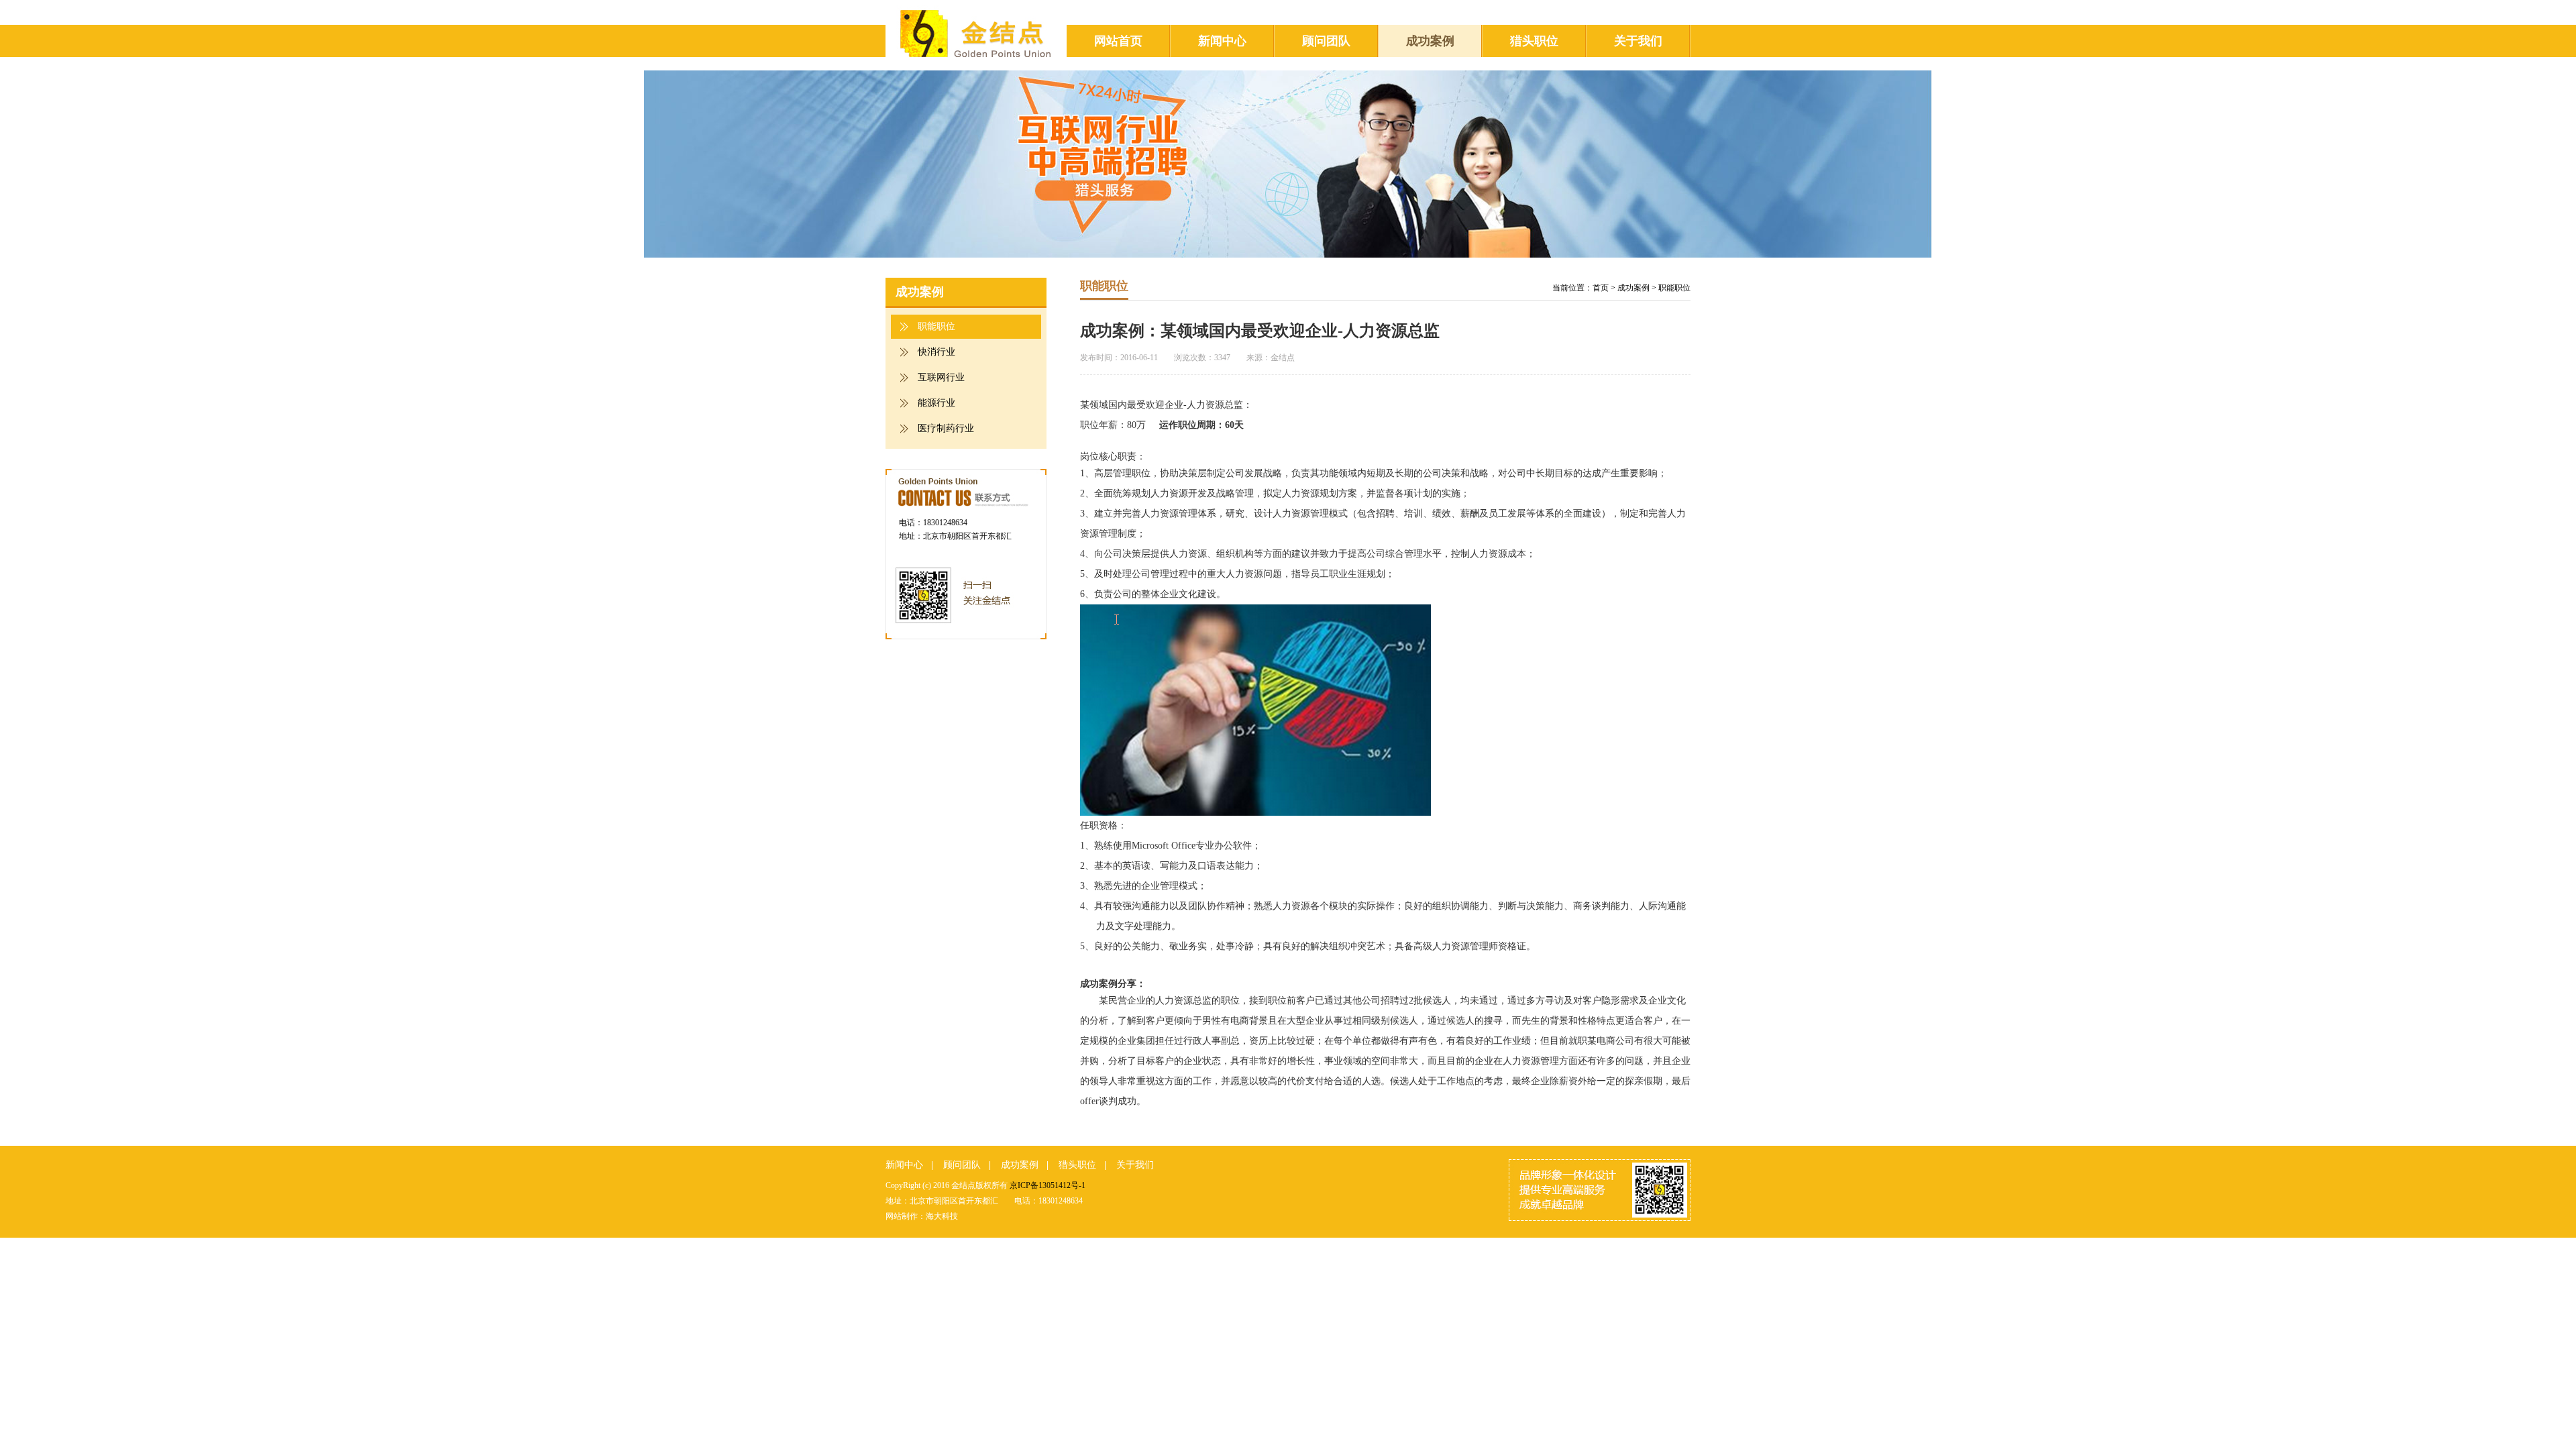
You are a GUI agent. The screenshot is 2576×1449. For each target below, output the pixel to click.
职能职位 (936, 326)
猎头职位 (1534, 41)
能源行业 (936, 403)
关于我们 (1638, 41)
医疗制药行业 (946, 428)
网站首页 (1118, 41)
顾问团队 (1326, 41)
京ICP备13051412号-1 (1048, 1185)
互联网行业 (941, 377)
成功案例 (1430, 41)
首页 (1601, 288)
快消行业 (936, 352)
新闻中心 (1222, 41)
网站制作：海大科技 (922, 1216)
